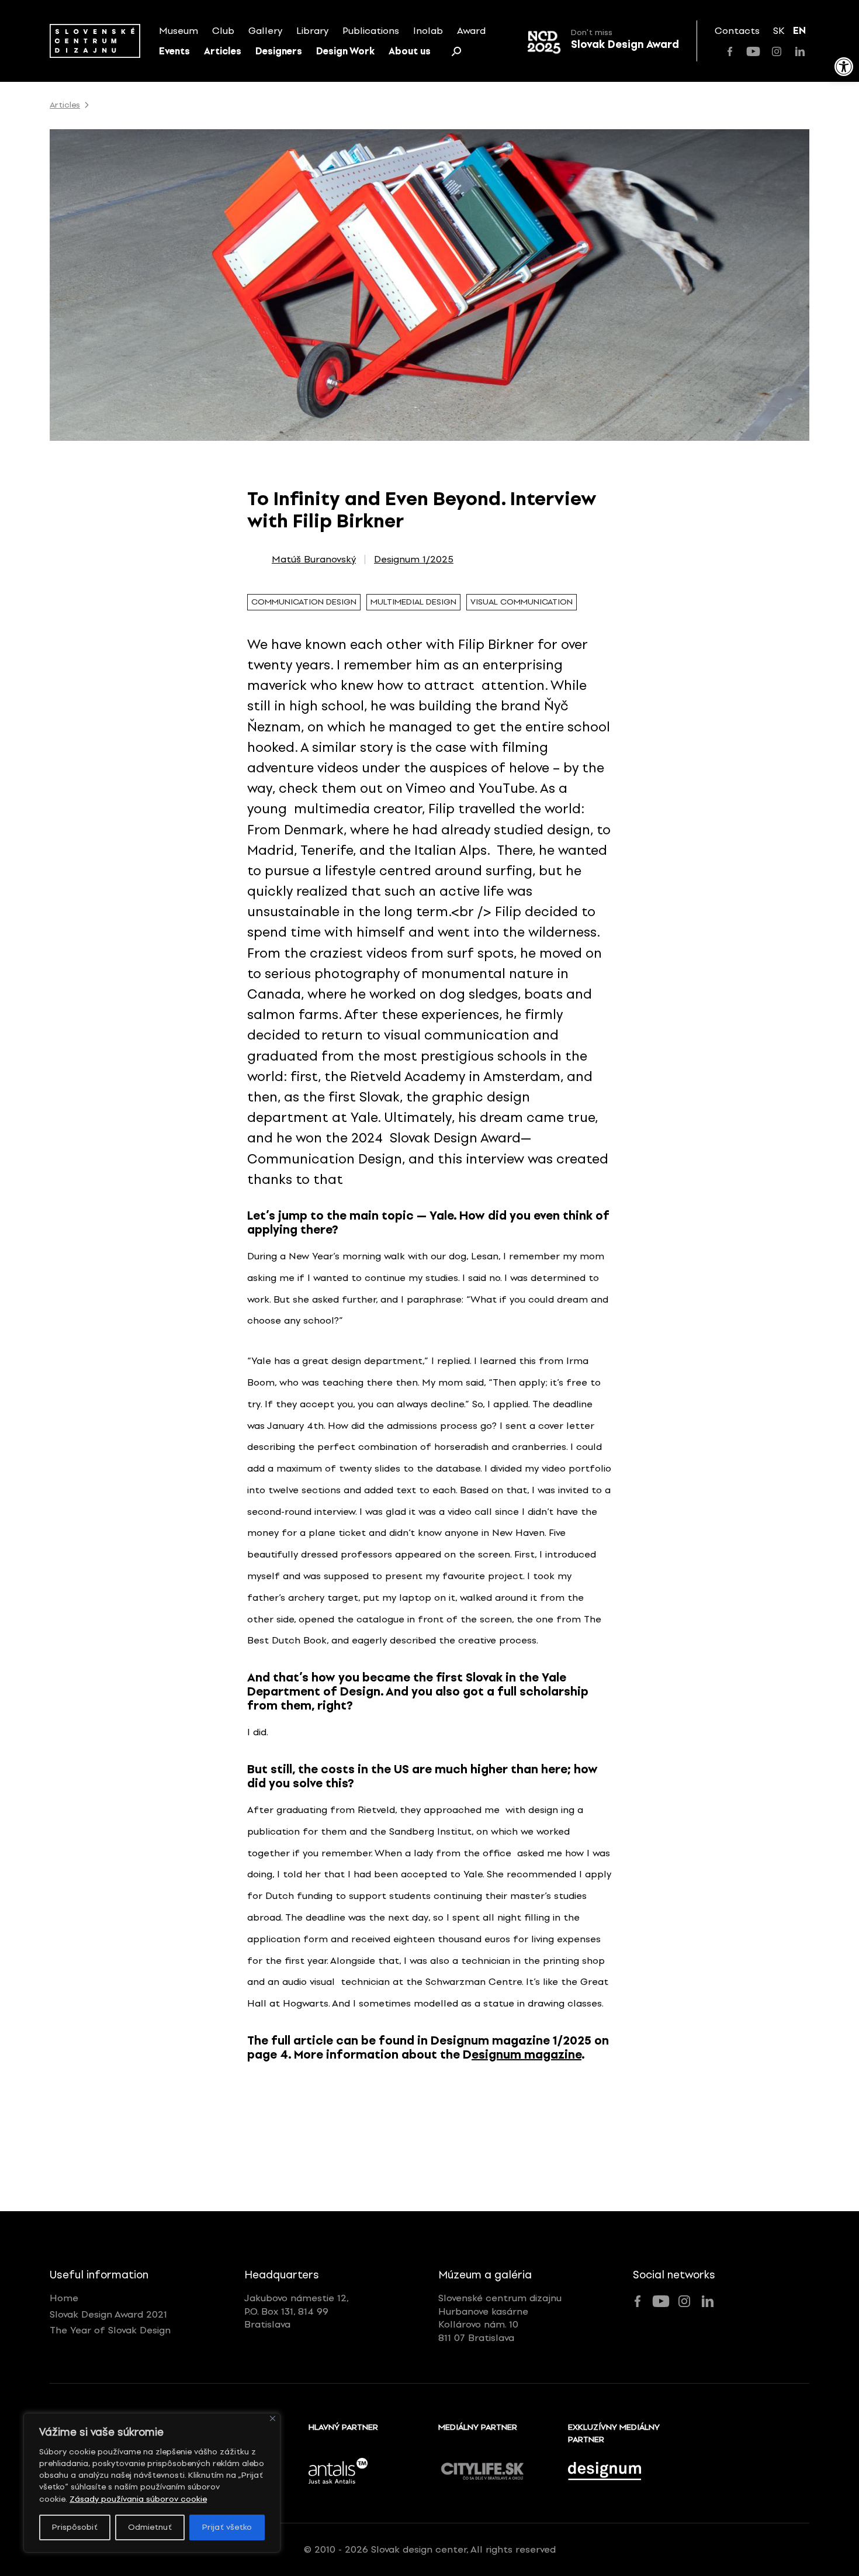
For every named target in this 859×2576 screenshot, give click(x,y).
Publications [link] (371, 31)
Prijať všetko (227, 2527)
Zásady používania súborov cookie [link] (138, 2499)
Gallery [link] (265, 31)
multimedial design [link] (413, 602)
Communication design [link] (304, 602)
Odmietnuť (150, 2527)
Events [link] (174, 51)
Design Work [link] (345, 51)
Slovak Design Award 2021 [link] (108, 2314)
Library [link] (312, 31)
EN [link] (799, 31)
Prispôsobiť (75, 2527)
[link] (844, 67)
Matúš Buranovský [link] (314, 560)
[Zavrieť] (273, 2418)
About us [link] (410, 51)
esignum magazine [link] (527, 2054)
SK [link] (779, 31)
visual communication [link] (522, 602)
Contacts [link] (737, 31)
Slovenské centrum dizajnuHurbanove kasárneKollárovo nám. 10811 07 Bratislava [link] (500, 2318)
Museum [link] (179, 31)
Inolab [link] (428, 31)
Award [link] (471, 31)
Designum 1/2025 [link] (414, 560)
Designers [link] (279, 51)
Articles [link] (223, 51)
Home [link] (64, 2298)
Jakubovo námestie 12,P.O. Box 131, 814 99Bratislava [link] (297, 2311)
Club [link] (223, 31)
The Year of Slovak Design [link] (110, 2330)
